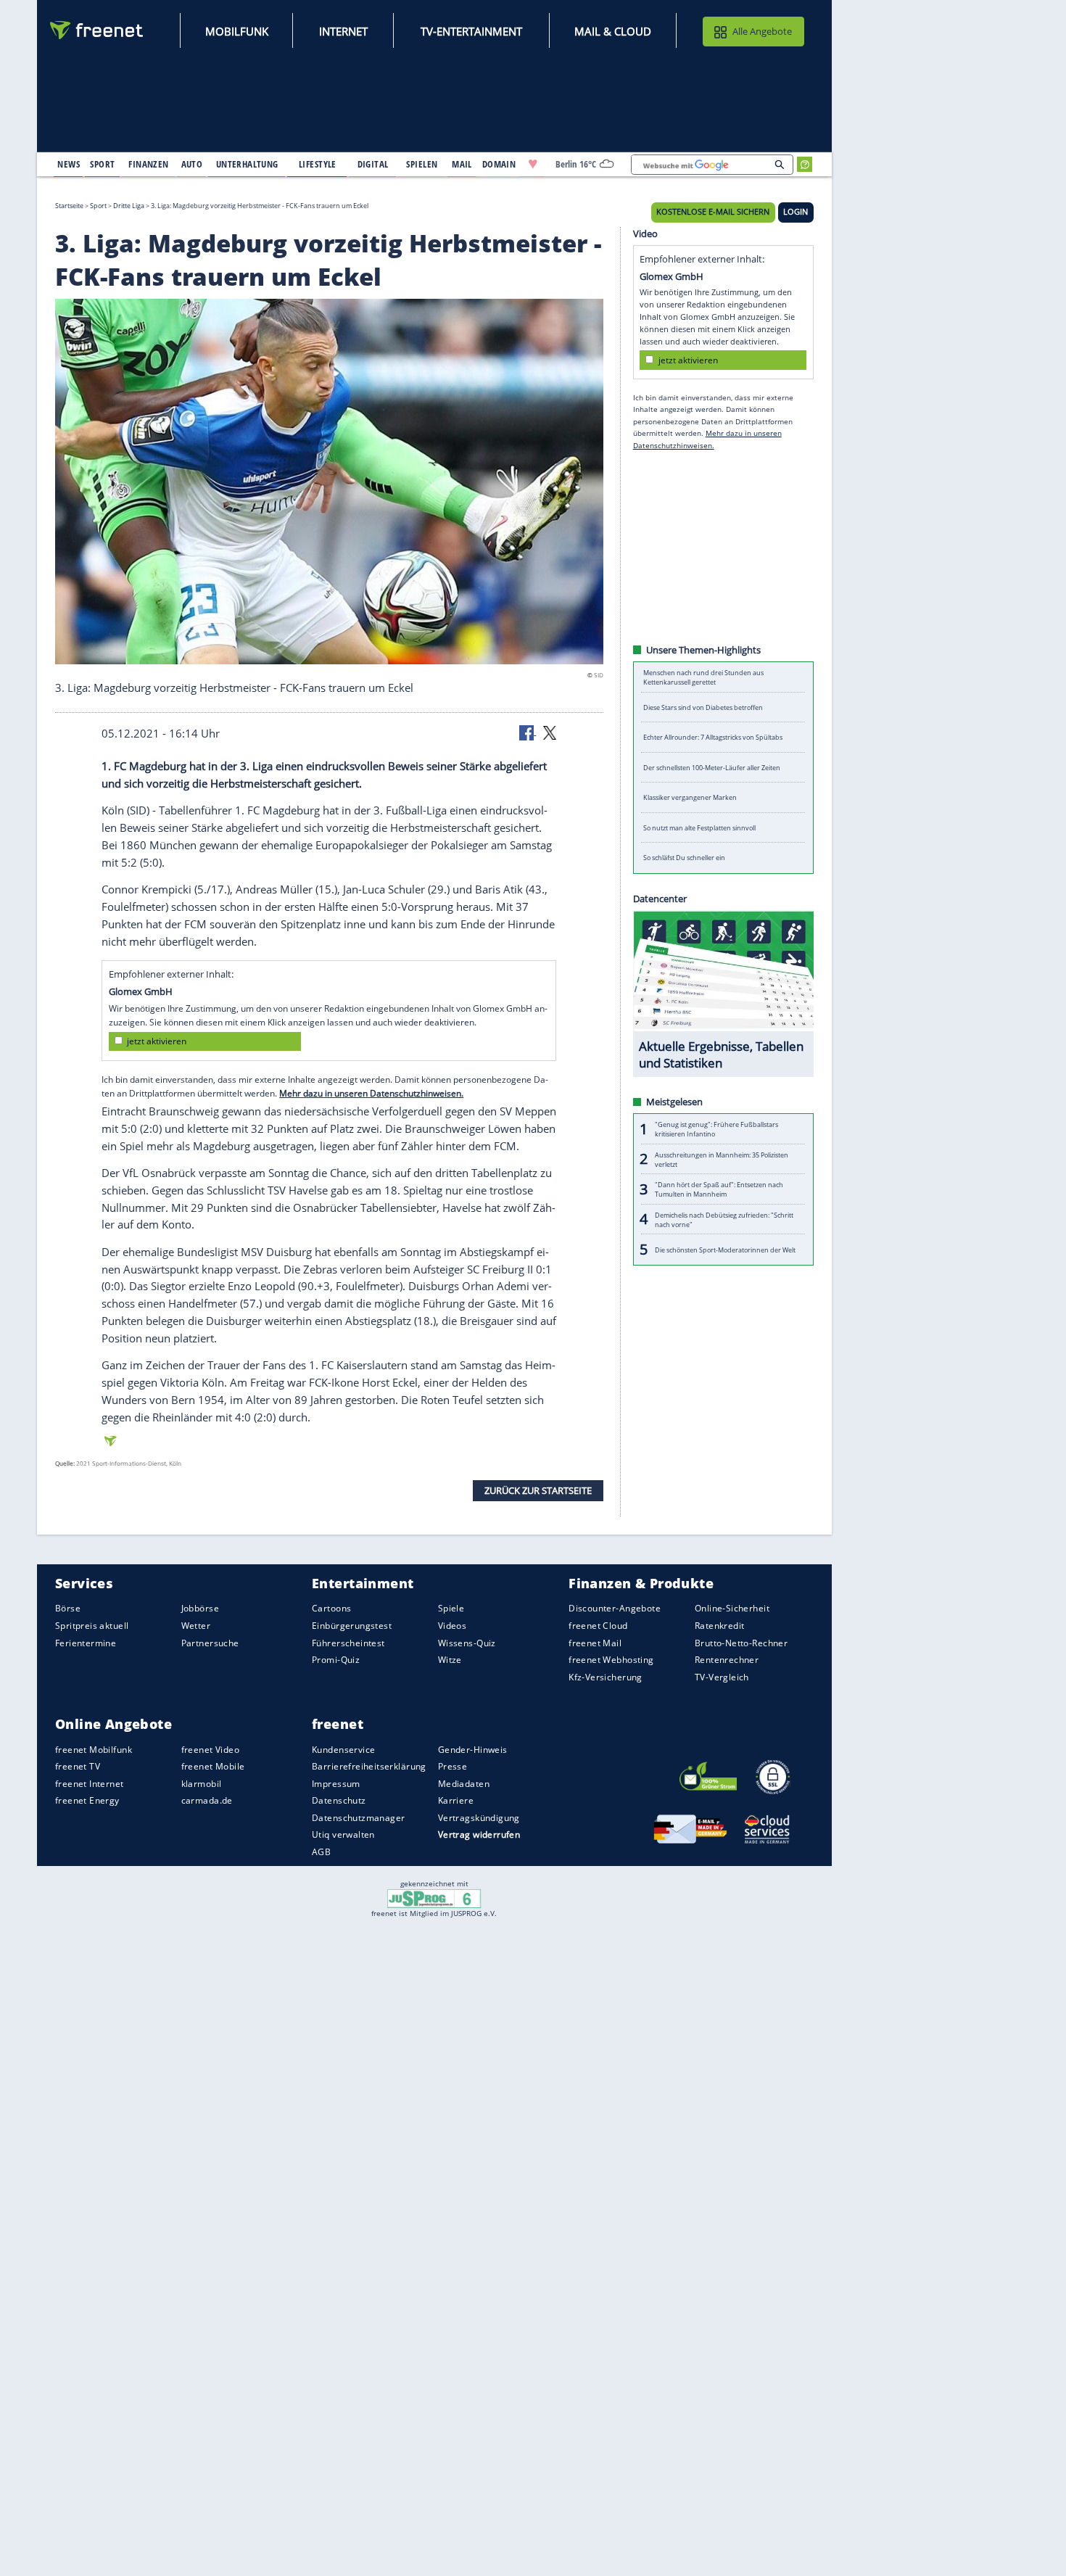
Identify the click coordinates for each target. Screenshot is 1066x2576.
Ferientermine (86, 1643)
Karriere (456, 1801)
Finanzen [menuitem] (148, 164)
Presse (453, 1767)
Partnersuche (210, 1643)
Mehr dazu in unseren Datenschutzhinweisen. (371, 1093)
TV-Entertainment (471, 31)
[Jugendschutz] (434, 1898)
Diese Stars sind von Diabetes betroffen (703, 707)
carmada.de (207, 1801)
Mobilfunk (237, 31)
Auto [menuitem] (192, 164)
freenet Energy (87, 1801)
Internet (343, 31)
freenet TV (78, 1767)
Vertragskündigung (479, 1818)
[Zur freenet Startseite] (97, 30)
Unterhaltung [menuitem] (247, 164)
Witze (450, 1660)
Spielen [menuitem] (422, 164)
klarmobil (202, 1784)
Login (796, 212)
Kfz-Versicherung (606, 1677)
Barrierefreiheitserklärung (369, 1767)
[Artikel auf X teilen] (550, 732)
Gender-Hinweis (473, 1750)
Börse (68, 1609)
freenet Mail (595, 1643)
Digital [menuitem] (373, 164)
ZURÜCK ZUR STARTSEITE (538, 1490)
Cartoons (331, 1609)
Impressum (336, 1784)
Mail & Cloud (613, 31)
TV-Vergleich (722, 1677)
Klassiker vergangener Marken (690, 797)
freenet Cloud (598, 1626)
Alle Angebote (762, 31)
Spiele (451, 1609)
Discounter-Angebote (615, 1609)
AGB (321, 1852)
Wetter (196, 1626)
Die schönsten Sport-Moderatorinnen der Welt (725, 1249)
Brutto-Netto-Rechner (741, 1643)
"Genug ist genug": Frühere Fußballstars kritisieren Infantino (716, 1129)
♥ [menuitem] (533, 164)
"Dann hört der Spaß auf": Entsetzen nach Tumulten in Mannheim (719, 1189)
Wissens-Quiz (467, 1643)
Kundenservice (343, 1750)
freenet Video (210, 1750)
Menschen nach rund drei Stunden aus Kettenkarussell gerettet (703, 677)
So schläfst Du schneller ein (684, 858)
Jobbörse (200, 1609)
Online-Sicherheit (732, 1609)
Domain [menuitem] (499, 164)
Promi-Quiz (336, 1660)
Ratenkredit (720, 1626)
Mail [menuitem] (462, 164)
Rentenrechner (727, 1660)
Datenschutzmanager (358, 1818)
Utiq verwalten (343, 1835)
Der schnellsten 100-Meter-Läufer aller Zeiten (712, 768)
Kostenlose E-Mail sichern (713, 212)
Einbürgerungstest (352, 1626)
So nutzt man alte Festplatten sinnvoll (699, 828)
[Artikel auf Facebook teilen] (528, 732)
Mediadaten (464, 1784)
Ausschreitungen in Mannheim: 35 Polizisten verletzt (722, 1159)
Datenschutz (339, 1801)
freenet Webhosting (611, 1660)
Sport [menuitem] (102, 164)
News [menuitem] (69, 164)
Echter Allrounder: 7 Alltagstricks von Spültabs (713, 737)
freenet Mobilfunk (94, 1750)
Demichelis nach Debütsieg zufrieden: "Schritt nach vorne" (724, 1219)
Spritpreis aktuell (92, 1626)
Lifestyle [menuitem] (318, 164)
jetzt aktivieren (157, 1041)
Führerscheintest (348, 1643)
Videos (453, 1626)
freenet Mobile (213, 1767)
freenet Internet (90, 1784)
